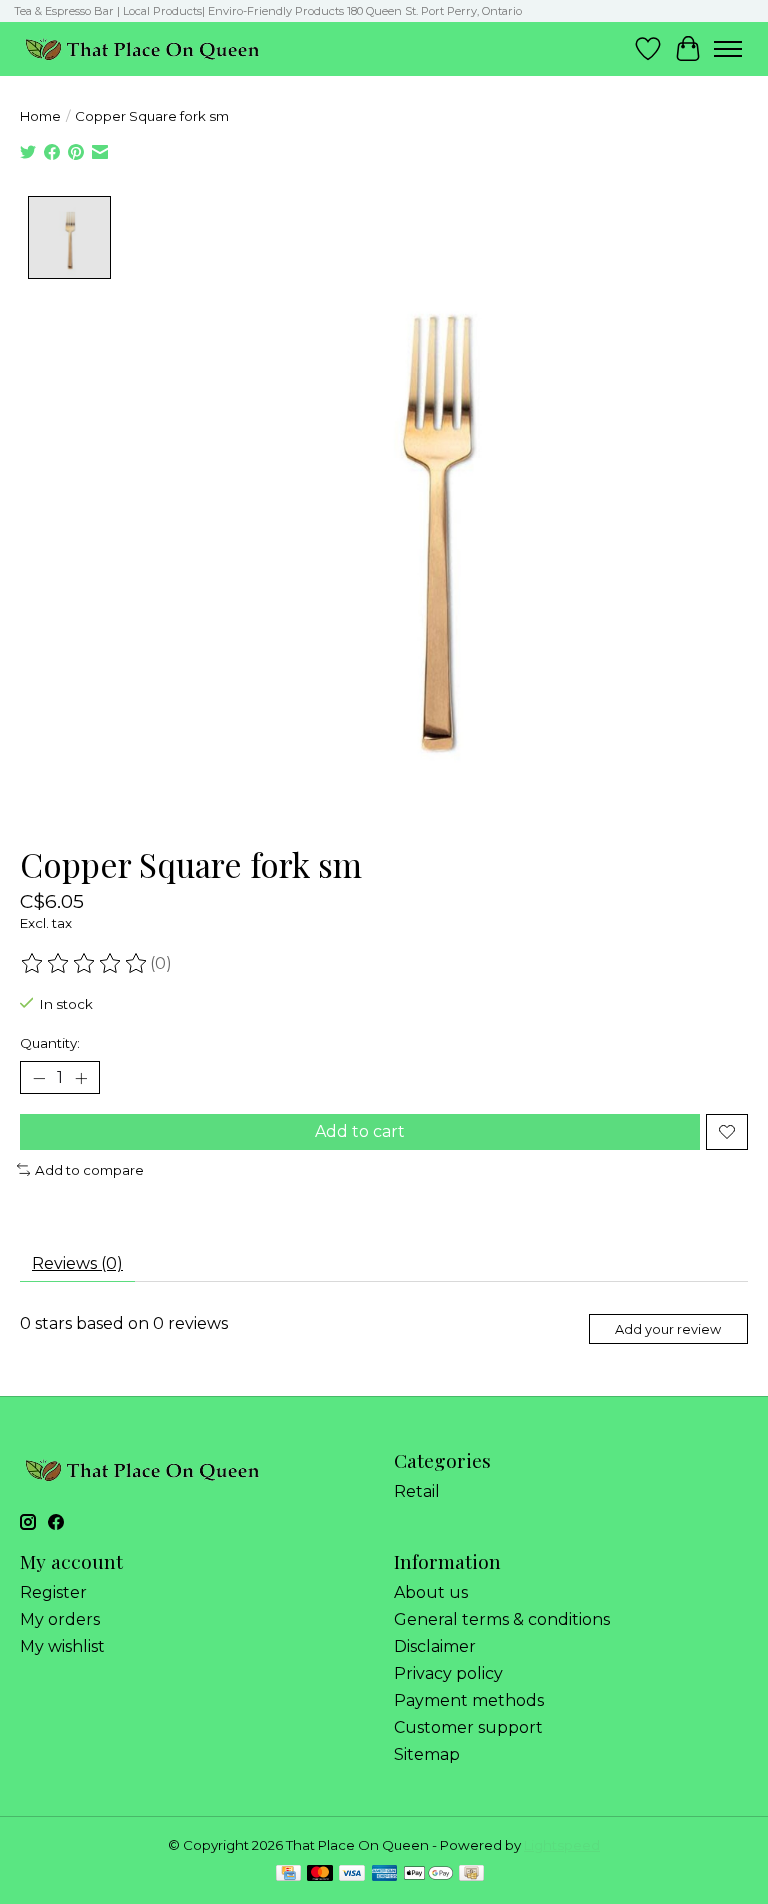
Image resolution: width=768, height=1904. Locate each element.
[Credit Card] (288, 1874)
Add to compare (89, 1170)
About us (431, 1592)
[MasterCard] (320, 1874)
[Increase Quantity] (81, 1078)
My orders (60, 1619)
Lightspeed (562, 1845)
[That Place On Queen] (142, 48)
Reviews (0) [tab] (77, 1263)
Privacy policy (448, 1673)
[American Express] (385, 1874)
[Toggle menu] (728, 49)
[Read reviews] (85, 964)
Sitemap (427, 1754)
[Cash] (471, 1874)
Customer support (468, 1727)
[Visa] (352, 1874)
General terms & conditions (502, 1619)
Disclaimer (435, 1646)
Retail (417, 1491)
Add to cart (360, 1131)
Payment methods (469, 1700)
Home (40, 116)
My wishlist (62, 1646)
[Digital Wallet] (428, 1874)
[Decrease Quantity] (39, 1078)
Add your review (668, 1329)
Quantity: (50, 1043)
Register (53, 1592)
